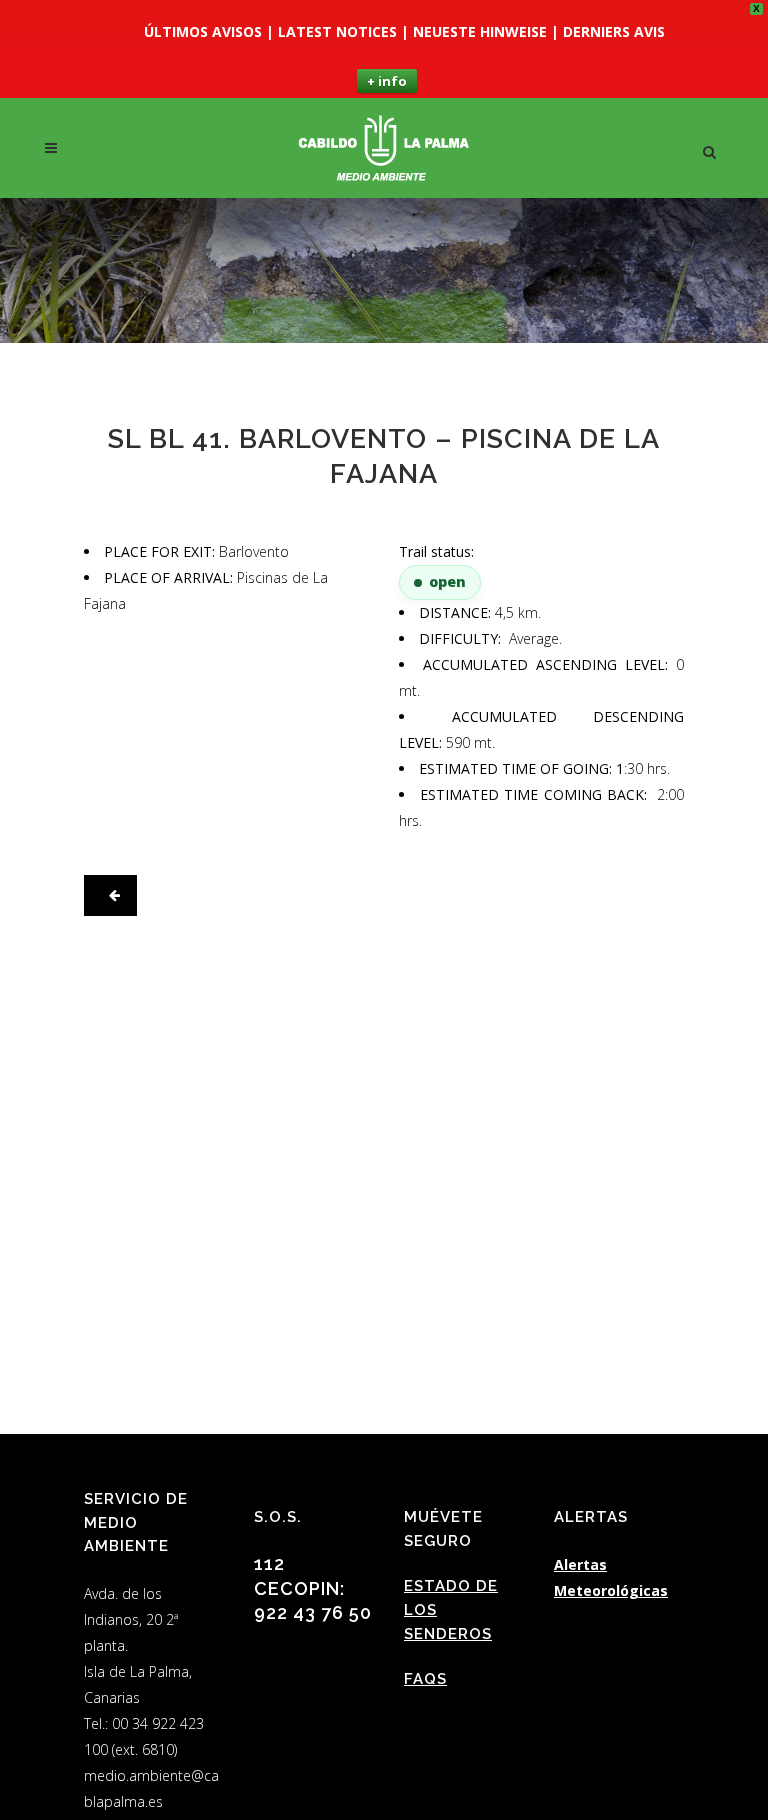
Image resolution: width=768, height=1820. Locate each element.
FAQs (425, 1679)
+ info (387, 81)
